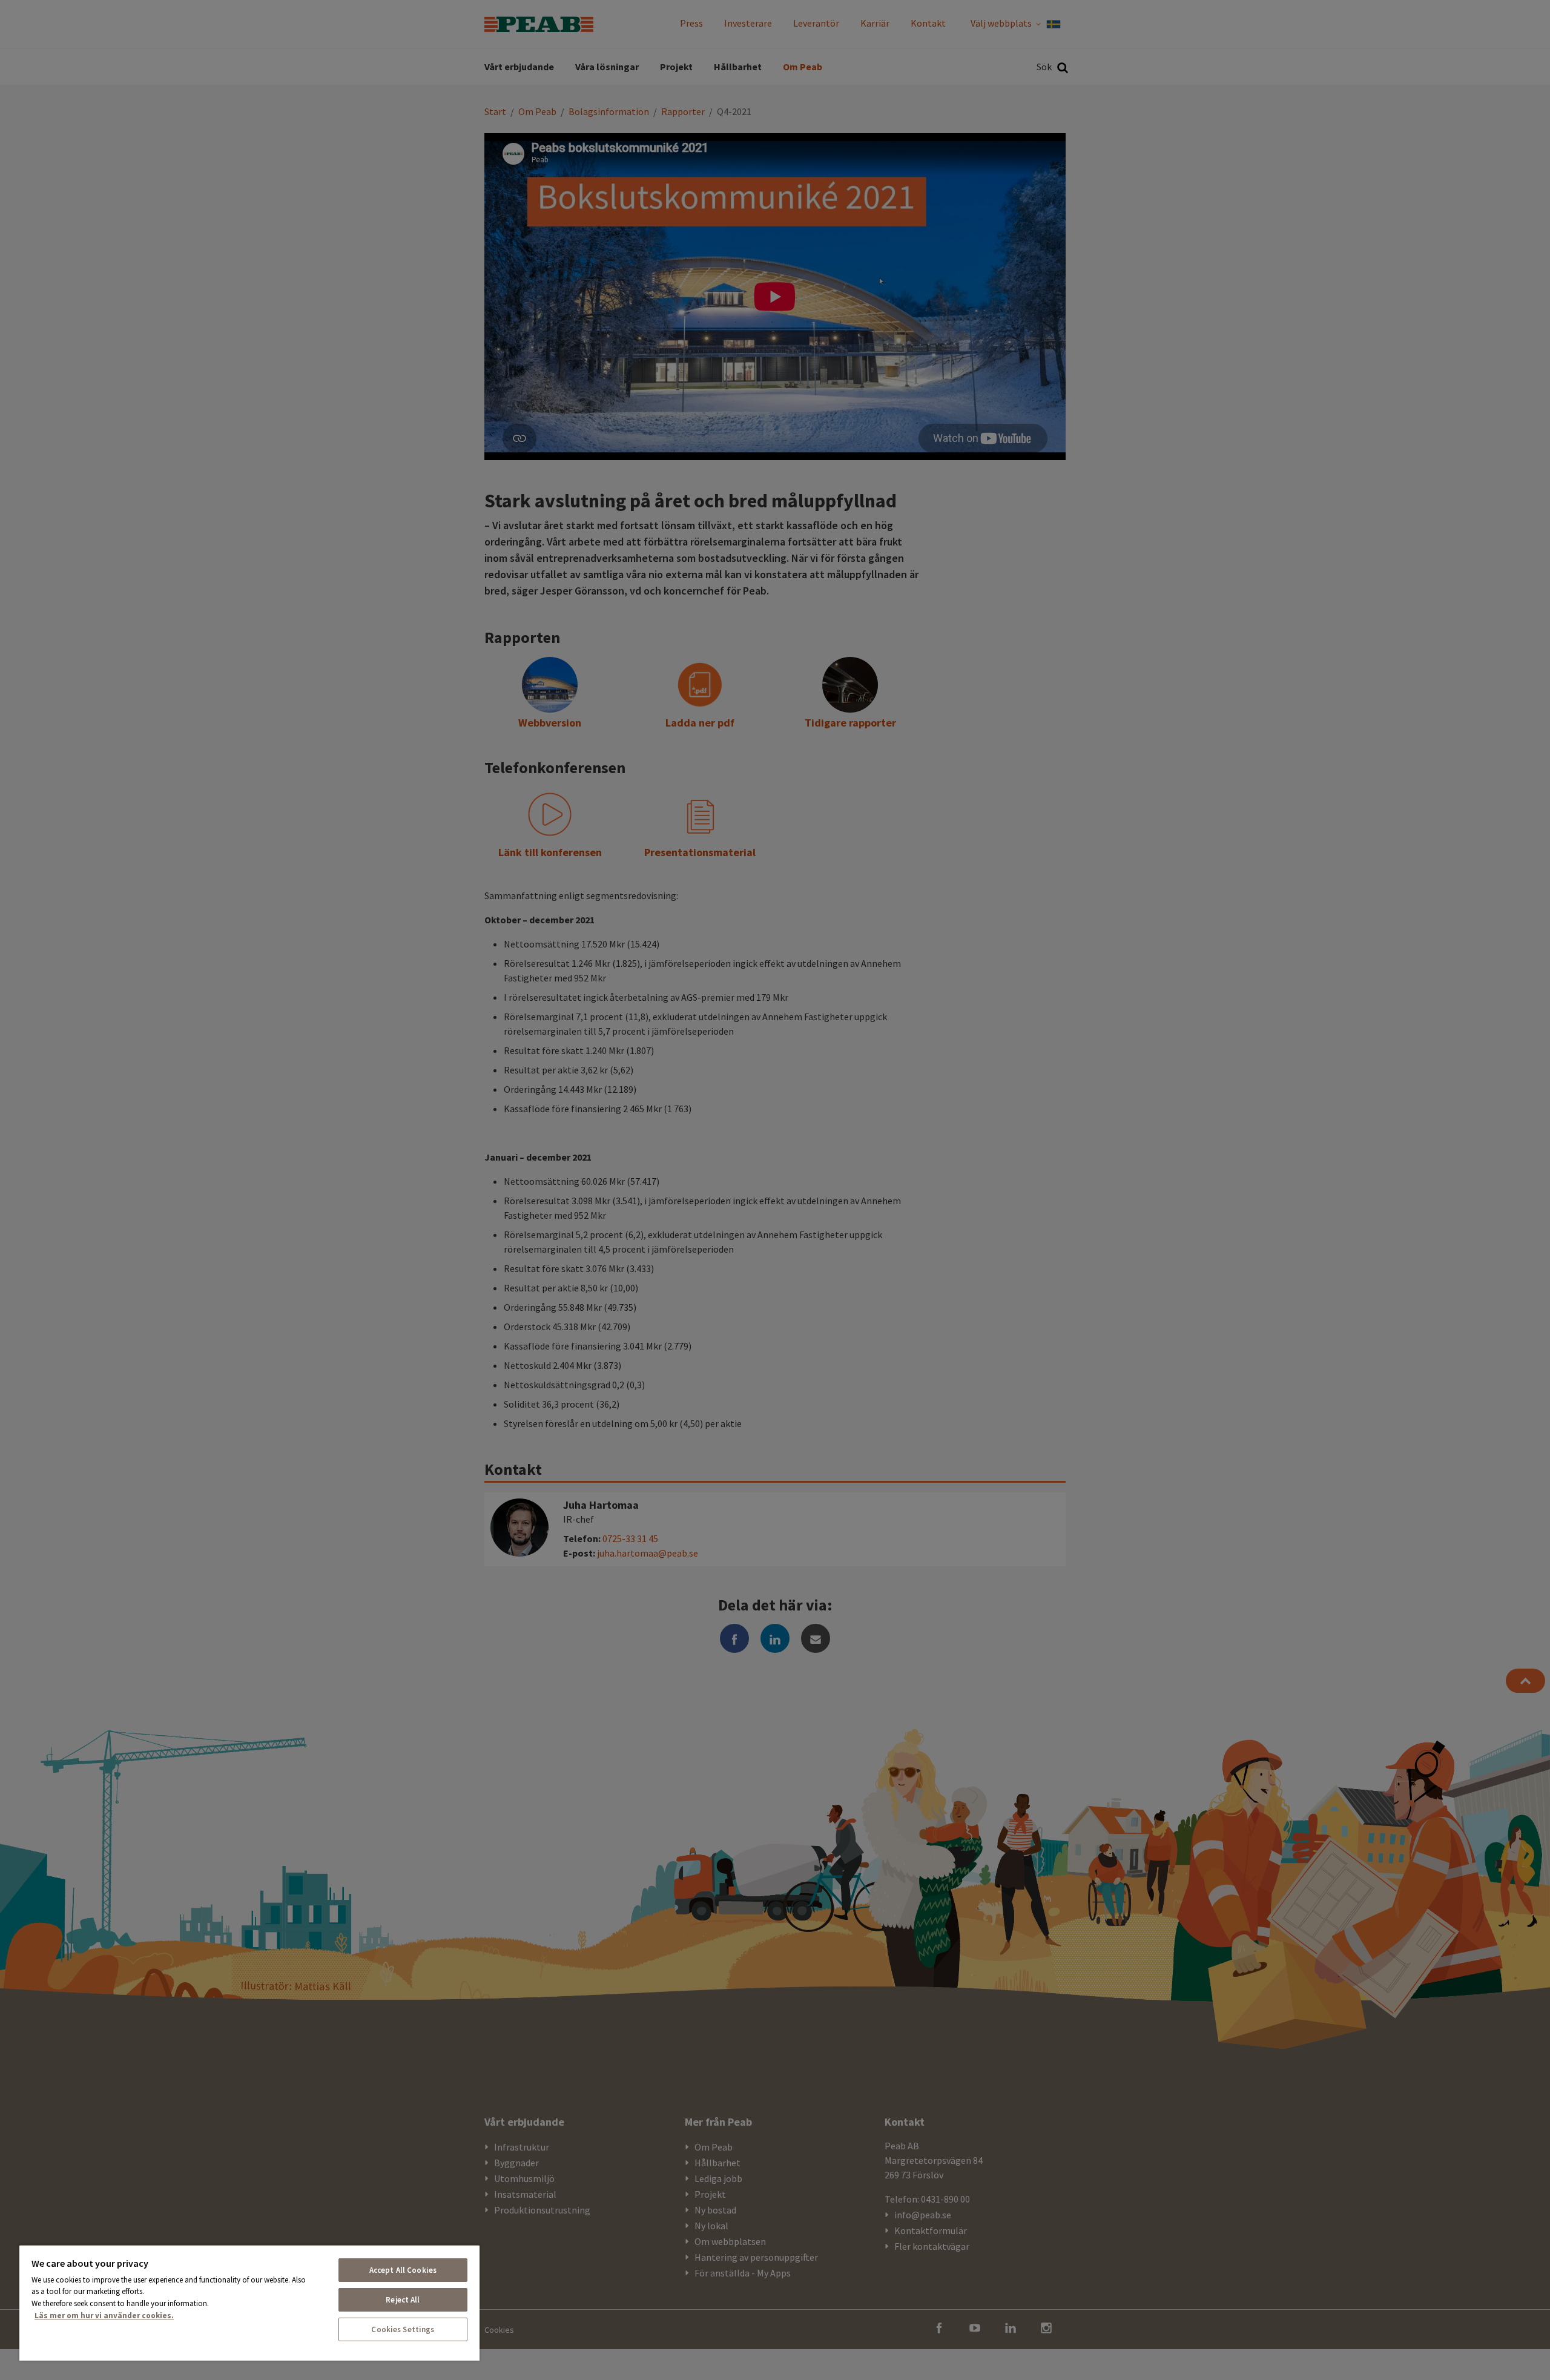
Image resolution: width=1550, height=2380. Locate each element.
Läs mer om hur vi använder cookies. (104, 2316)
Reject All (403, 2300)
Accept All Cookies (403, 2270)
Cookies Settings (403, 2329)
